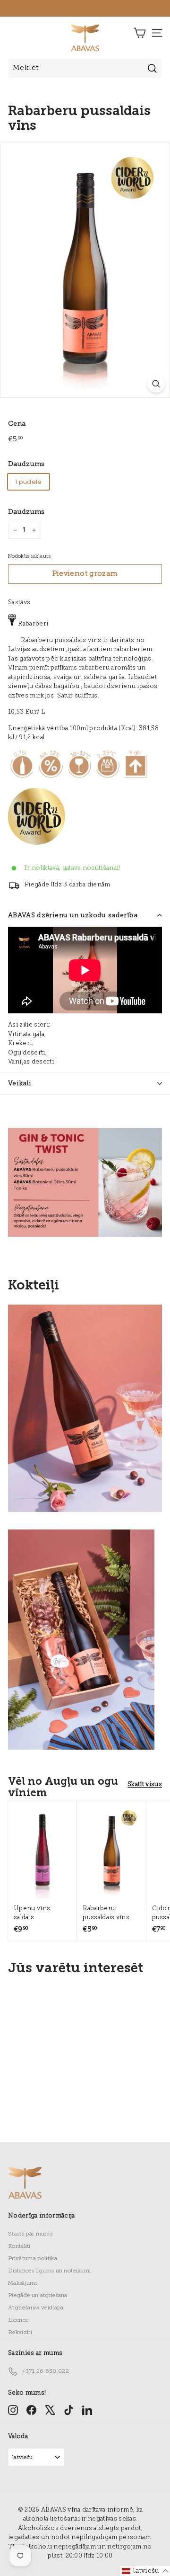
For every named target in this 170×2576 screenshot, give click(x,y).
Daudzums (26, 464)
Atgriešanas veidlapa (36, 2308)
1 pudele (29, 482)
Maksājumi (22, 2283)
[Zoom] (156, 384)
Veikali (20, 1084)
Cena (17, 424)
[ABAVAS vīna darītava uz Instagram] (13, 2410)
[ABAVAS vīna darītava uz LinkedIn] (87, 2410)
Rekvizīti (20, 2333)
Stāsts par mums (30, 2234)
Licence (18, 2320)
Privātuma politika (33, 2259)
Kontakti (19, 2246)
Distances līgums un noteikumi (49, 2271)
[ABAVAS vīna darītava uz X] (50, 2410)
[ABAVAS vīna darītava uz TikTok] (69, 2410)
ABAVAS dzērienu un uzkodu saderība (73, 916)
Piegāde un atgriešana (38, 2296)
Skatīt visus (145, 1784)
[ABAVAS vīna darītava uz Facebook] (31, 2410)
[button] (145, 2571)
